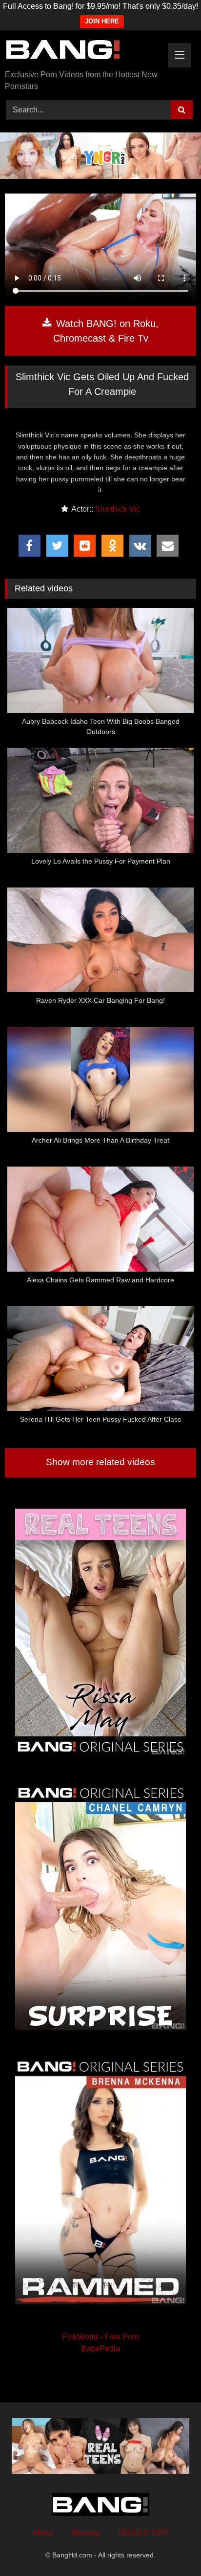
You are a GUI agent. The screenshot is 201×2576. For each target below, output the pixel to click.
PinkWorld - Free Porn (100, 2337)
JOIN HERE (102, 21)
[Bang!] (82, 51)
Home (43, 2533)
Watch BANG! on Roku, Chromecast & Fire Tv (106, 331)
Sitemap (86, 2533)
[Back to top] (171, 2547)
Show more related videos (100, 1462)
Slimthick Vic (118, 509)
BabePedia (100, 2349)
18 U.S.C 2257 (143, 2533)
